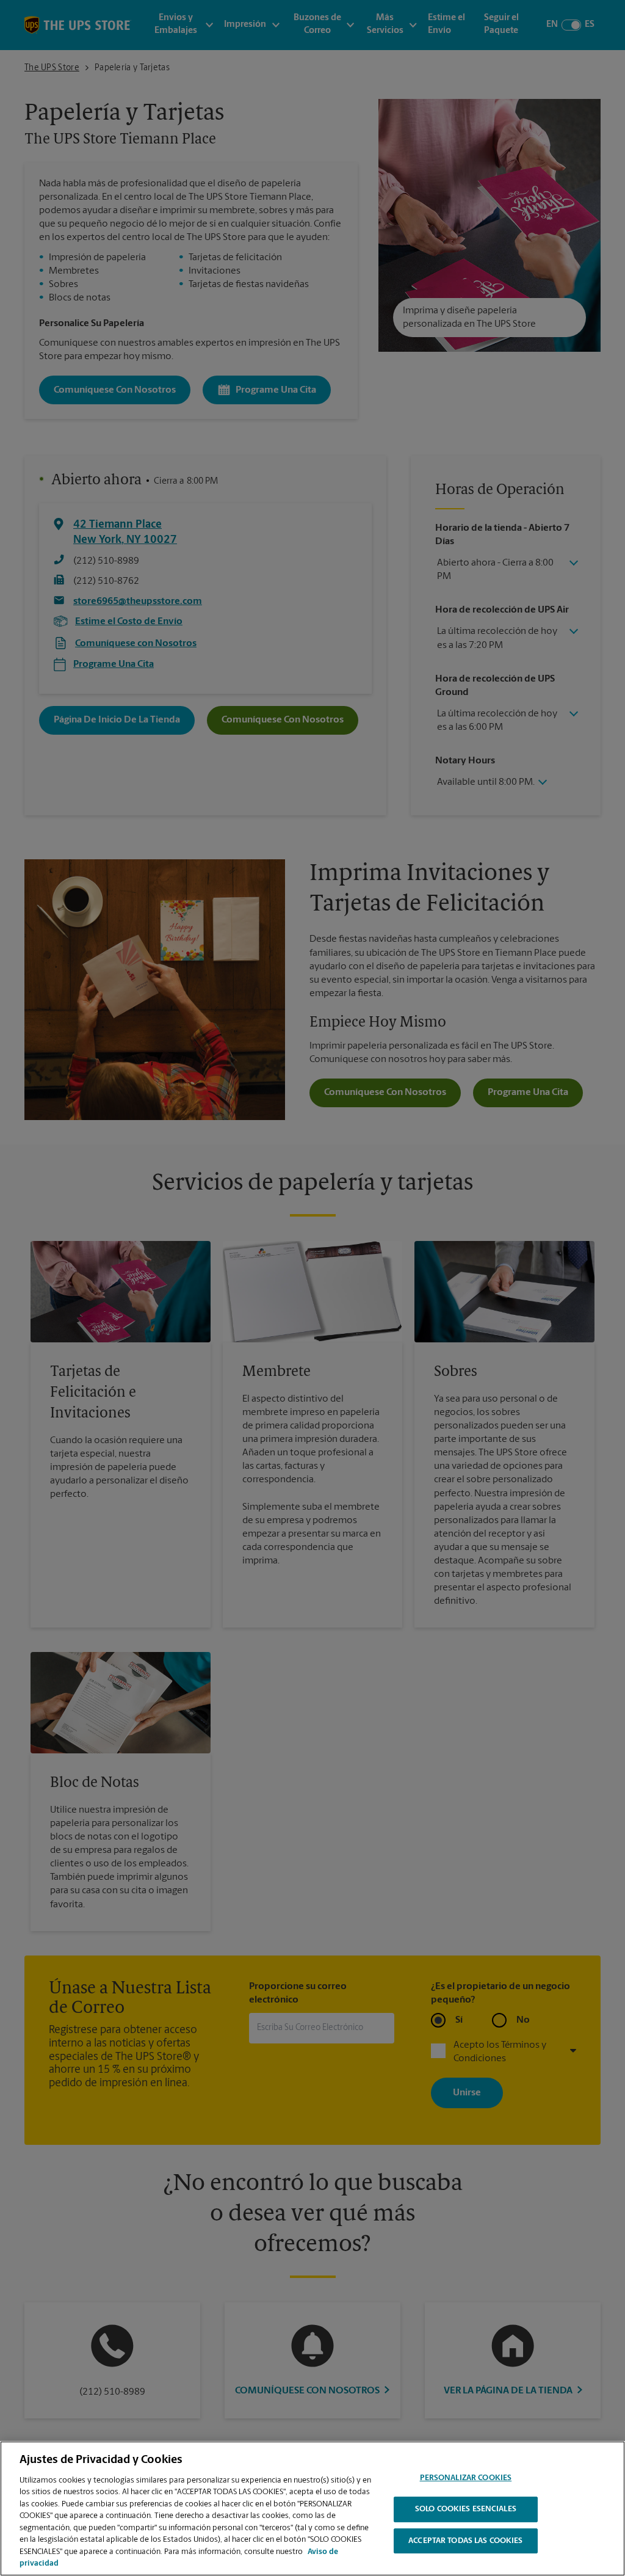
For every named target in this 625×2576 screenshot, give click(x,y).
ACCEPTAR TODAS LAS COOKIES (465, 2541)
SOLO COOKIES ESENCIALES (466, 2509)
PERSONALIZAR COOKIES (466, 2479)
